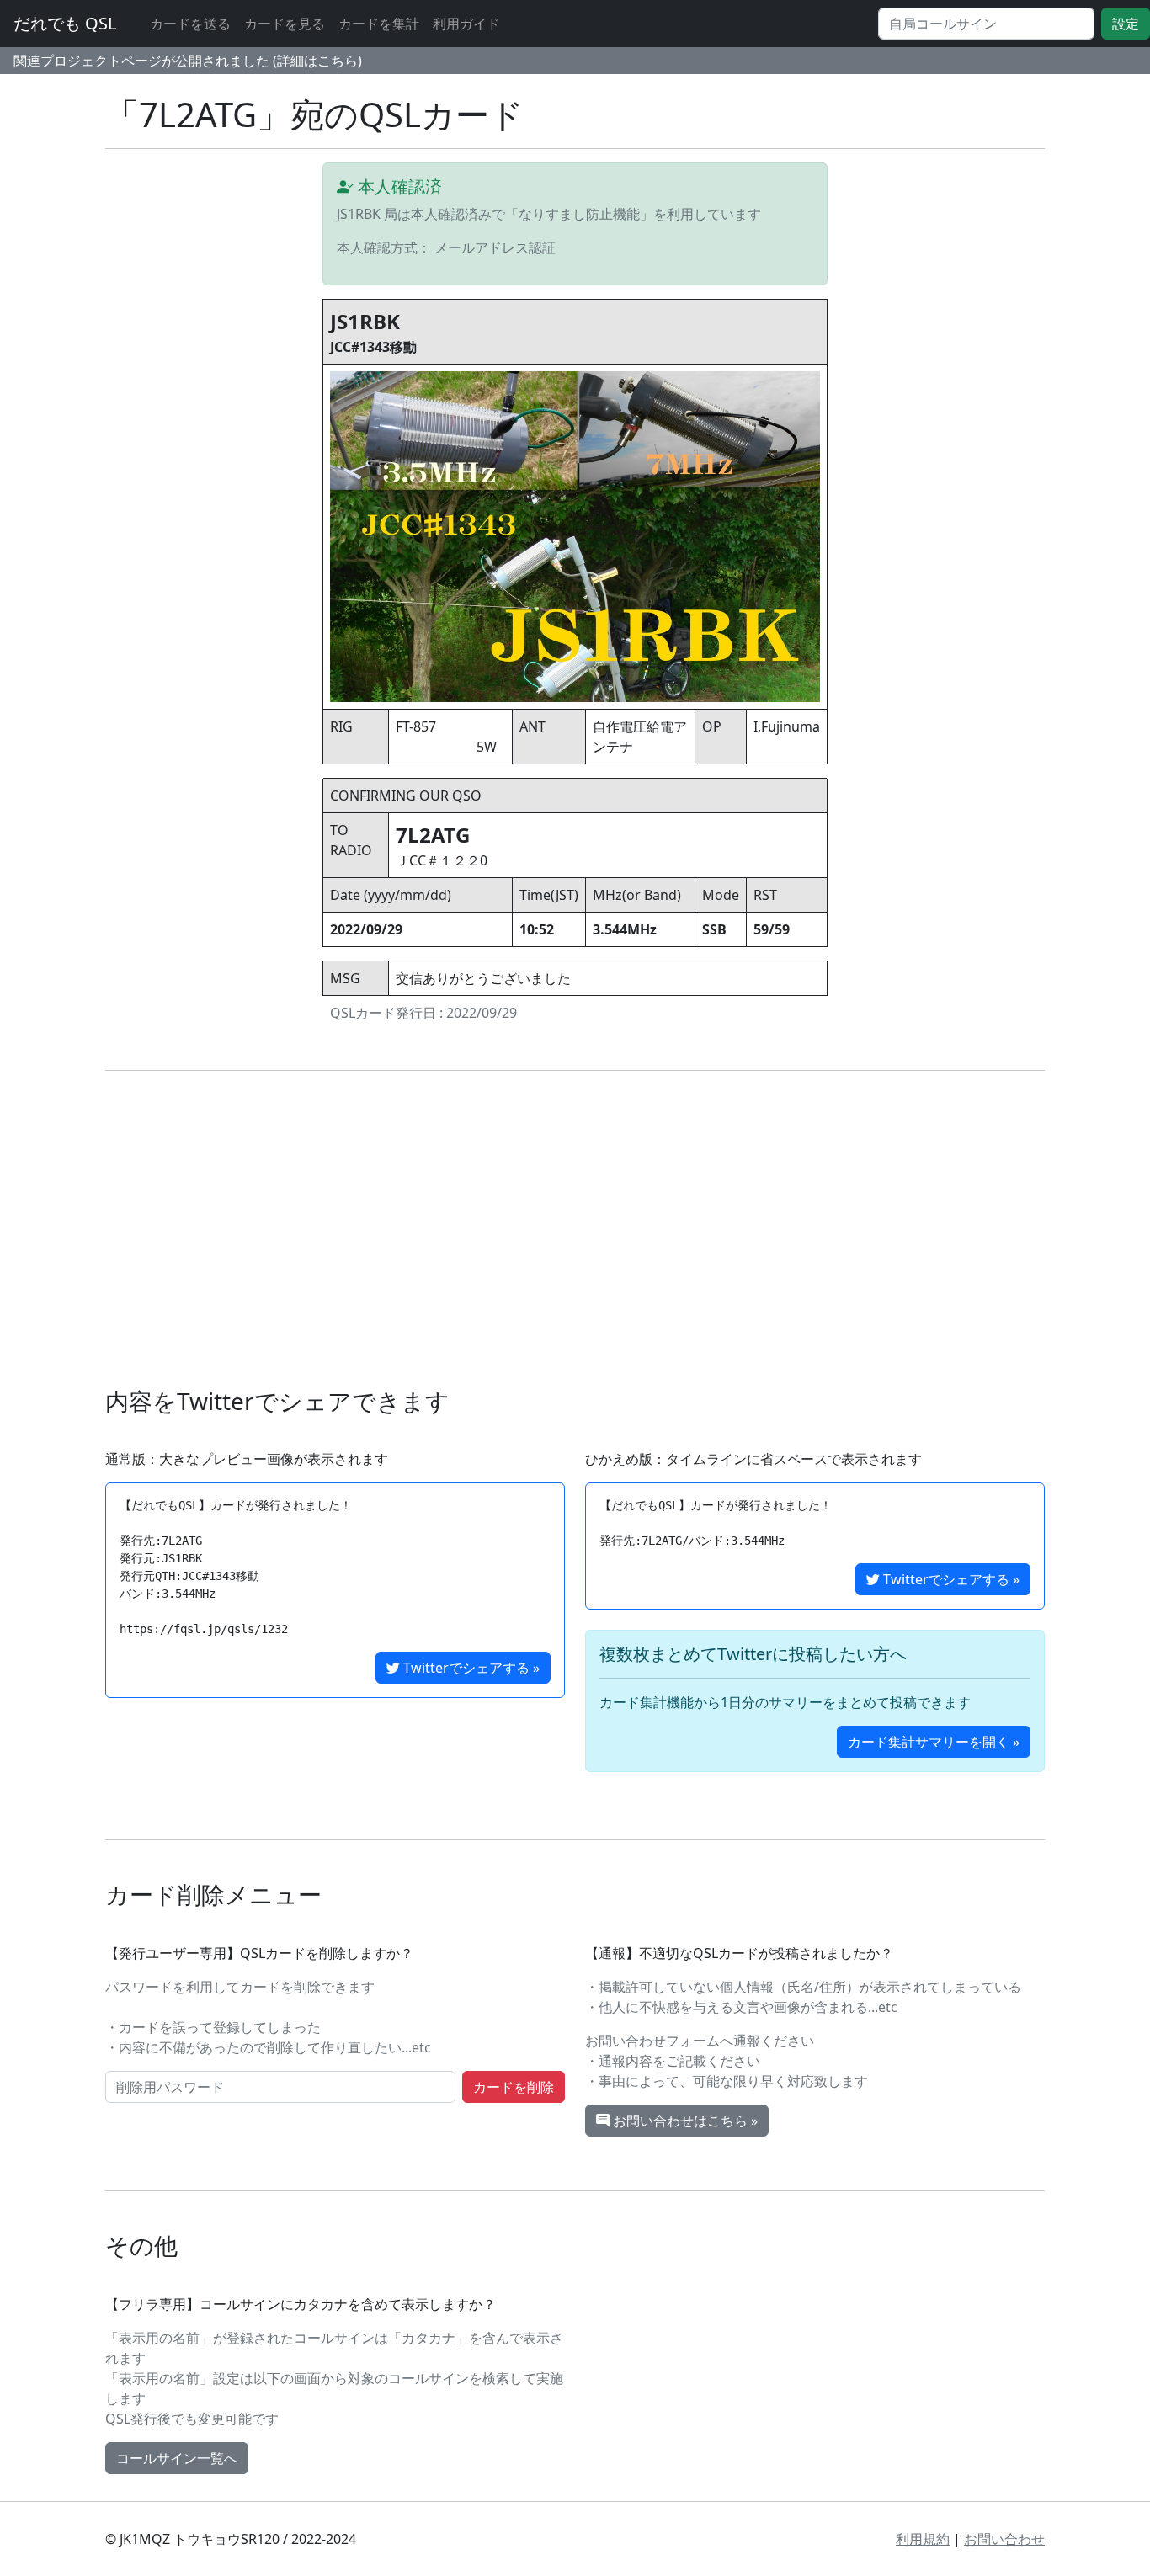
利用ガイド (466, 24)
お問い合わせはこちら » (684, 2121)
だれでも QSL (65, 23)
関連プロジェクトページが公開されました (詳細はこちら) (188, 61)
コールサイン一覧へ (177, 2458)
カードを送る (190, 24)
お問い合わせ (1004, 2539)
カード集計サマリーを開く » (934, 1742)
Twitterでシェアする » (470, 1668)
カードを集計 (379, 24)
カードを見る (285, 24)
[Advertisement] (610, 1229)
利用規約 (923, 2539)
